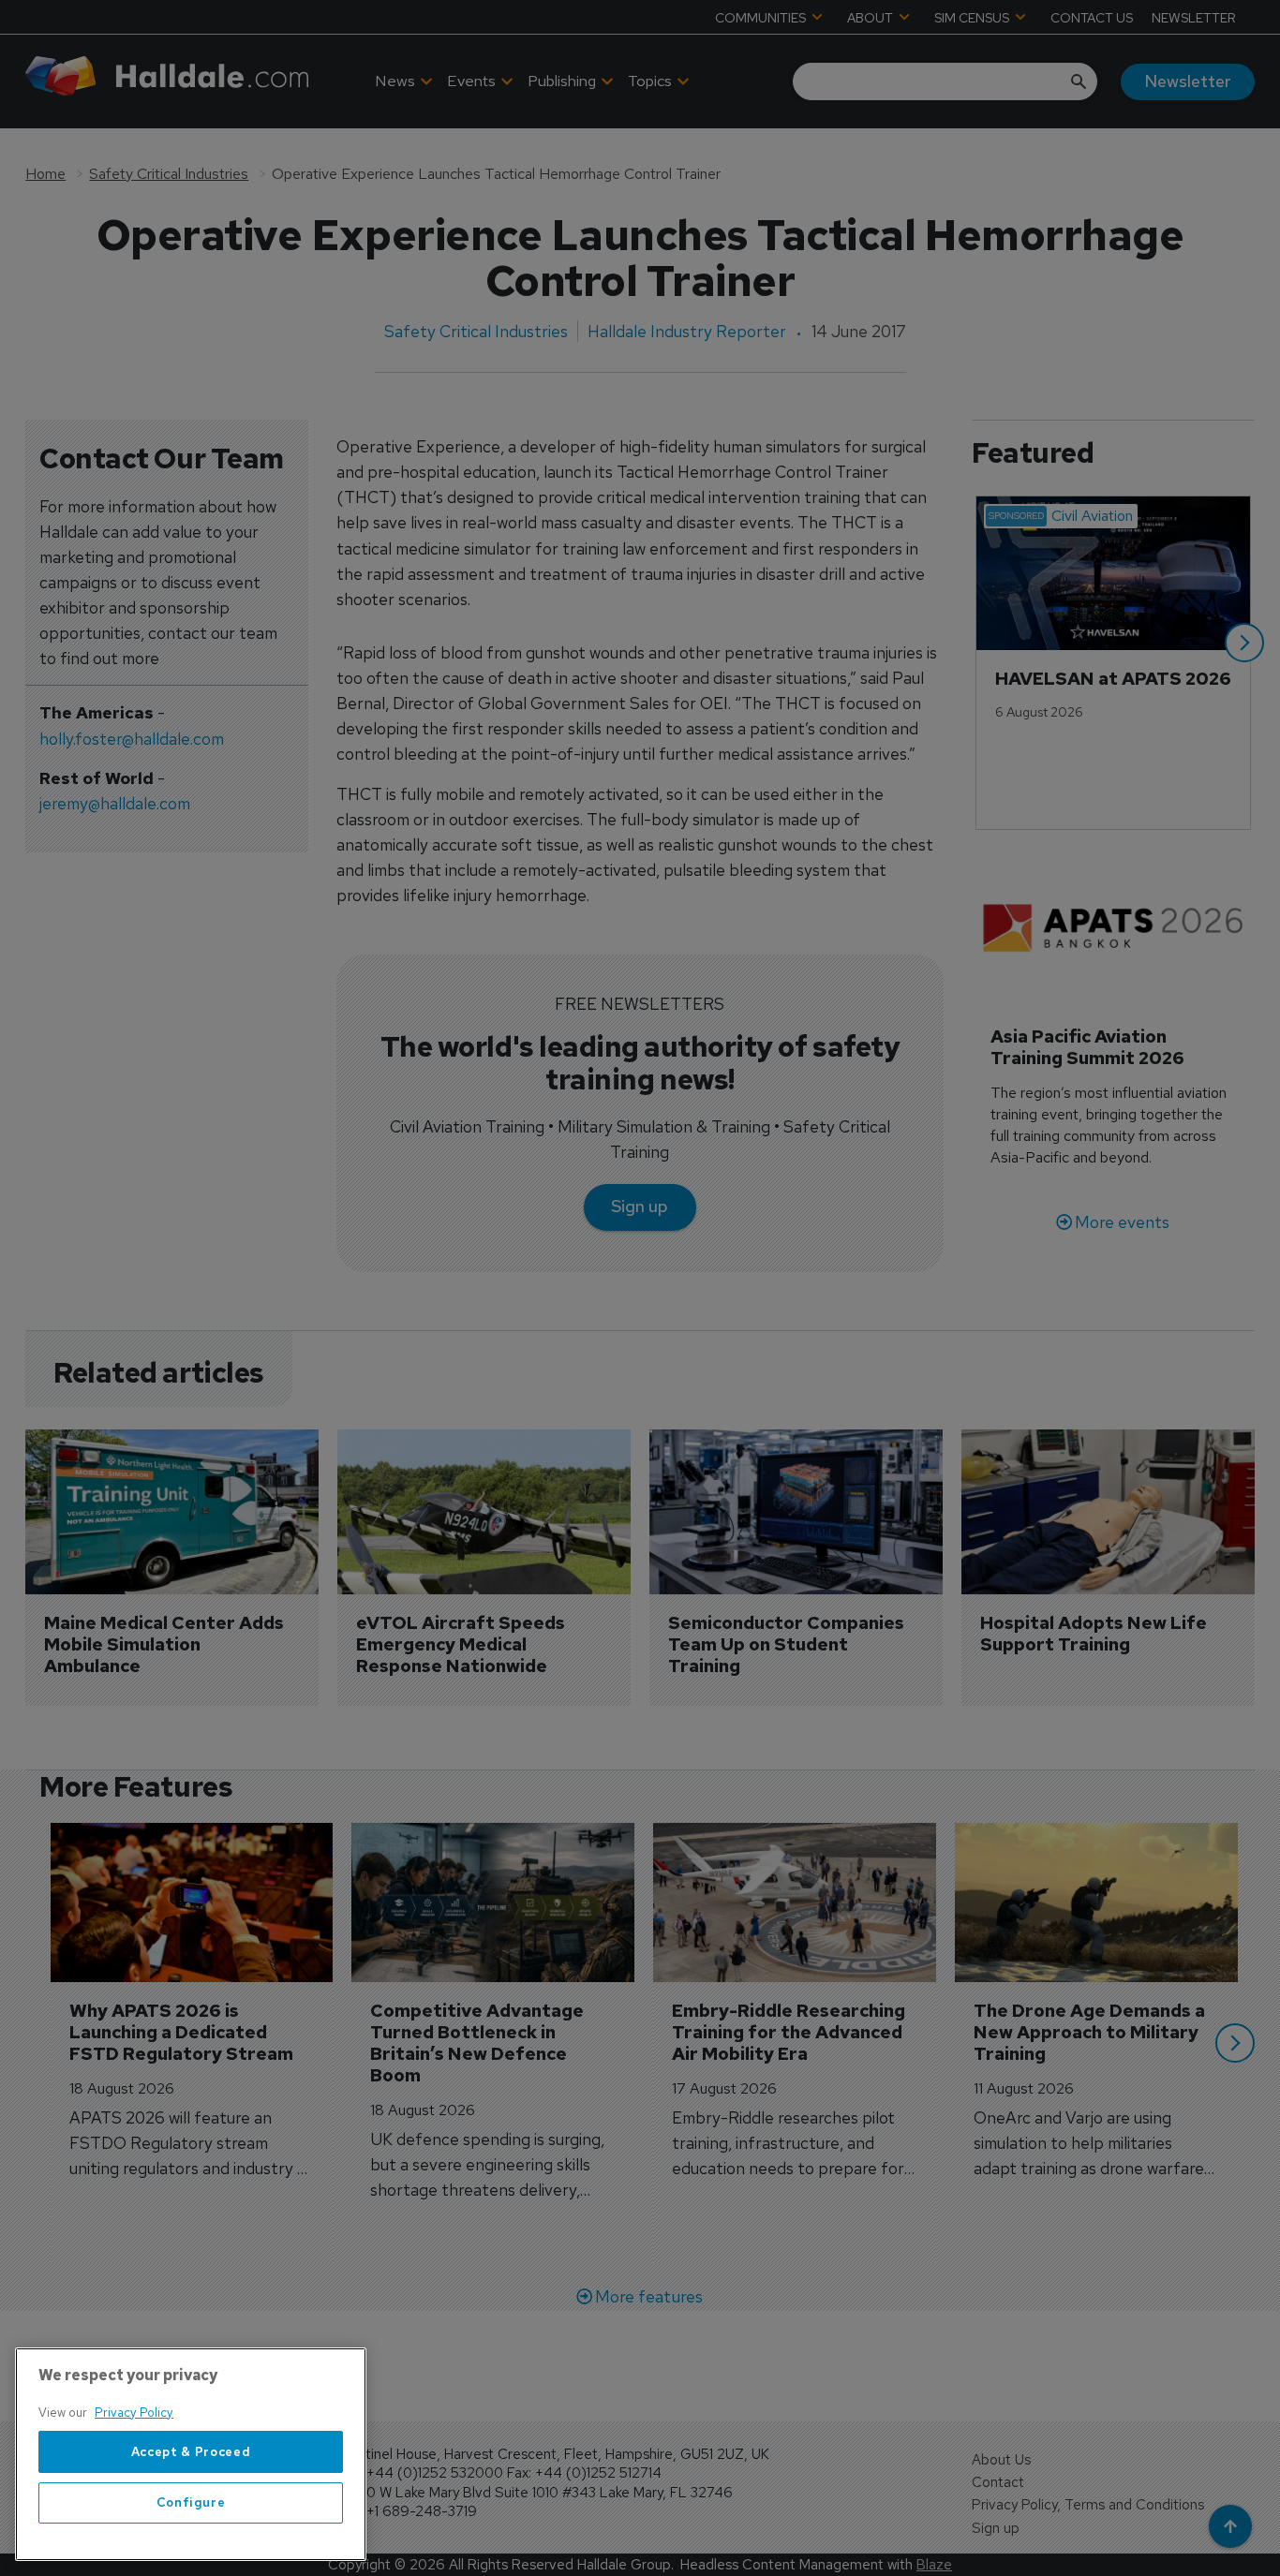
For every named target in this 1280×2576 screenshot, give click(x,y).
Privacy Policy (134, 2413)
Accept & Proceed (191, 2452)
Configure (191, 2502)
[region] (191, 2454)
